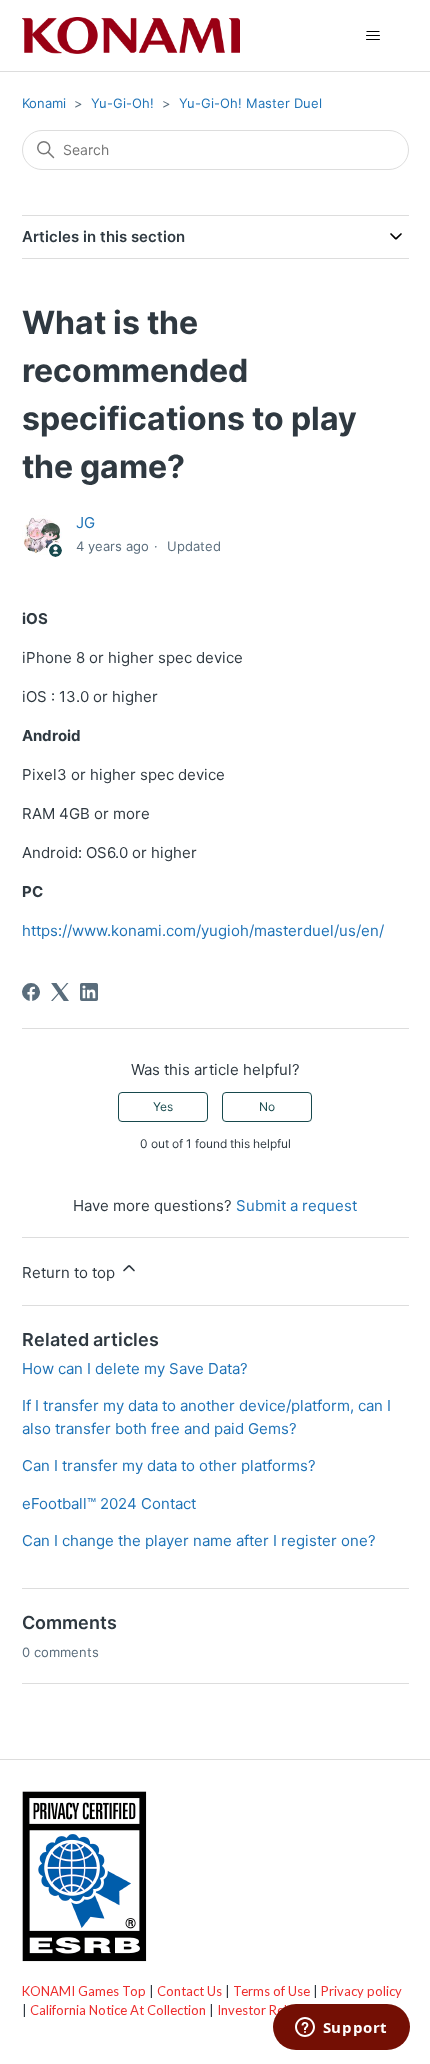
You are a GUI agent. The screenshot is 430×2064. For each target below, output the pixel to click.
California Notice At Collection (118, 2010)
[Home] (131, 35)
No (267, 1106)
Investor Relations (270, 2010)
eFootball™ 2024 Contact (109, 1503)
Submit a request (296, 1205)
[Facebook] (31, 992)
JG (85, 522)
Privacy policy (361, 1991)
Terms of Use (271, 1991)
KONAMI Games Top (84, 1991)
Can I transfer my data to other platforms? (169, 1465)
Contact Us (189, 1991)
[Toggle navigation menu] (373, 36)
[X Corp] (60, 992)
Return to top (70, 1272)
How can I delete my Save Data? (135, 1368)
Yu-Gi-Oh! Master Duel (250, 103)
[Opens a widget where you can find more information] (341, 2029)
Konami (44, 103)
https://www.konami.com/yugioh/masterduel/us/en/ (203, 930)
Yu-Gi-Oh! (122, 103)
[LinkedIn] (89, 992)
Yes (163, 1106)
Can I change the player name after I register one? (199, 1540)
